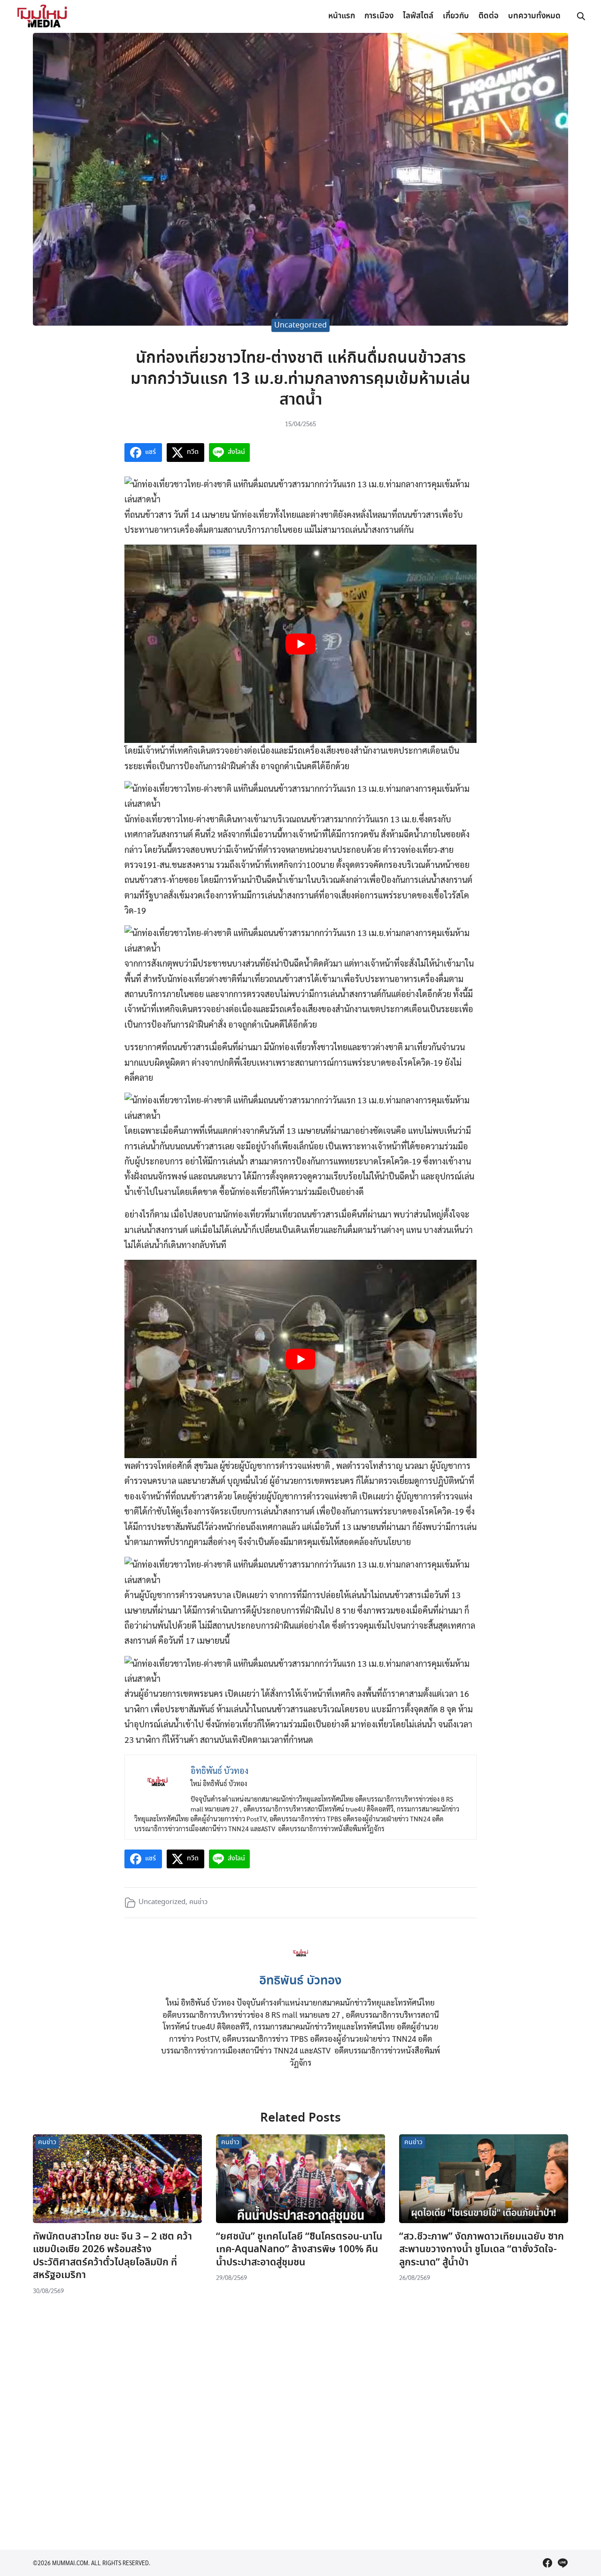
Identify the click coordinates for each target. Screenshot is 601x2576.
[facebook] (547, 2563)
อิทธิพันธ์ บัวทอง (300, 1981)
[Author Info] (301, 1963)
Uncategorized (300, 325)
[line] (562, 2563)
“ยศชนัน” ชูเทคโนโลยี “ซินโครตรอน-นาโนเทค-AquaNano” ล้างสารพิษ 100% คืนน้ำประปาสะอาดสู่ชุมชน (299, 2250)
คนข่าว (198, 1902)
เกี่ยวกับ (456, 16)
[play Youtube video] (300, 644)
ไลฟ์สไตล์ (418, 16)
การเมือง (379, 16)
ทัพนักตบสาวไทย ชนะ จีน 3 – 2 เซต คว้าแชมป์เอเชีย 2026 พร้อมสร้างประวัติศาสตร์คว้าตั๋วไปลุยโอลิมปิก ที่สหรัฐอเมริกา (112, 2256)
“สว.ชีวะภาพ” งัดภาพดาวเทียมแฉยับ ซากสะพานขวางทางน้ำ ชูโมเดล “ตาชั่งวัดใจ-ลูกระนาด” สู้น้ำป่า (482, 2250)
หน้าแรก (342, 16)
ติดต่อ (489, 16)
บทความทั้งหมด (534, 16)
